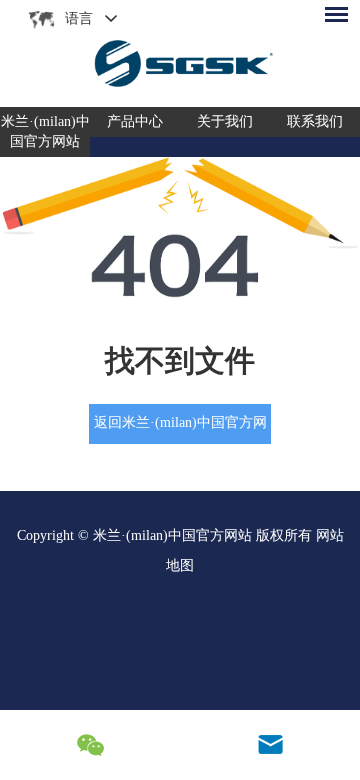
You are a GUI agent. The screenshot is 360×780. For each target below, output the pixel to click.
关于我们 (225, 121)
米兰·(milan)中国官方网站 (45, 131)
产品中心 (135, 121)
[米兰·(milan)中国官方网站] (180, 53)
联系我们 (315, 121)
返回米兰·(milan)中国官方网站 (180, 429)
